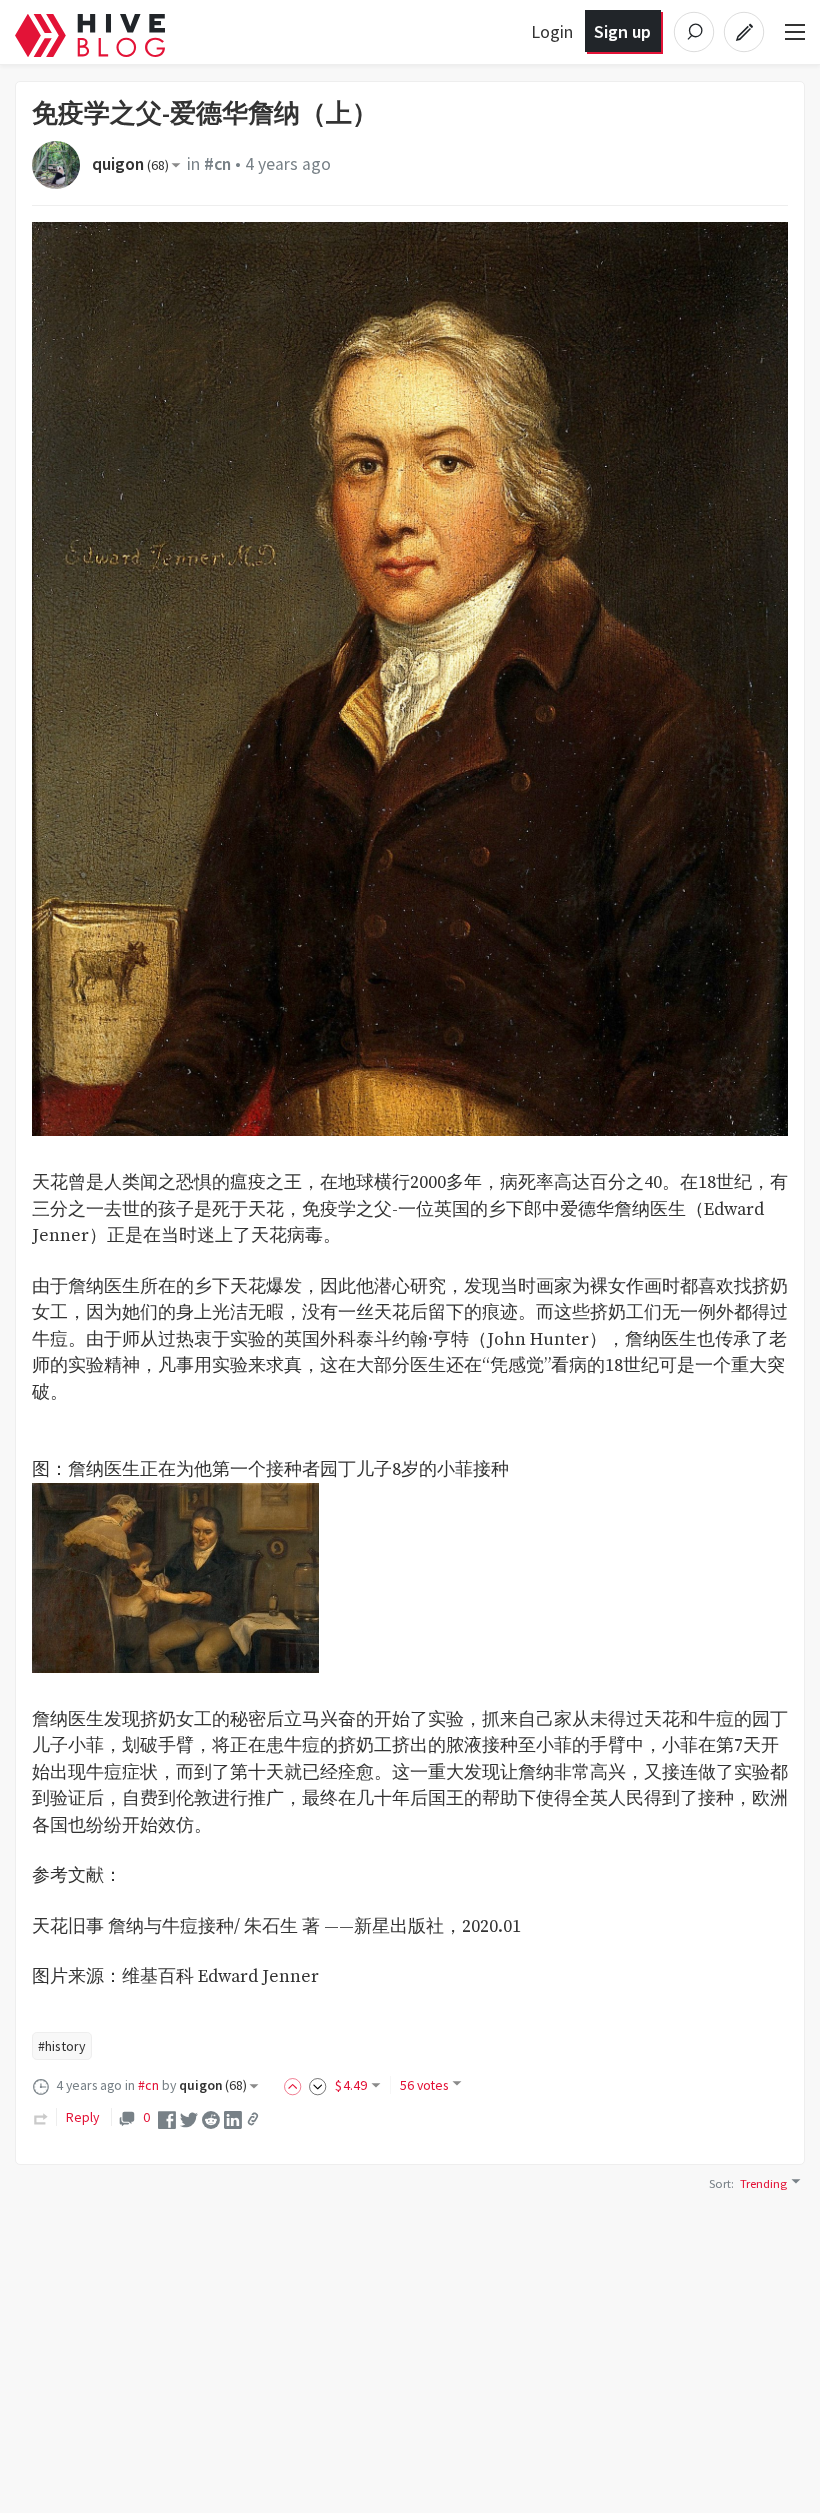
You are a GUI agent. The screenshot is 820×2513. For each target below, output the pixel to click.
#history (62, 2046)
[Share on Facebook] (167, 2118)
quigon (130, 164)
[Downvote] (318, 2085)
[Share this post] (253, 2119)
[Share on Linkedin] (233, 2118)
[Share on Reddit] (211, 2118)
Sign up (622, 31)
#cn (217, 164)
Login (552, 31)
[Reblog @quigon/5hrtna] (41, 2117)
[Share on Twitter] (189, 2118)
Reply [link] (82, 2117)
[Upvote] (296, 2085)
